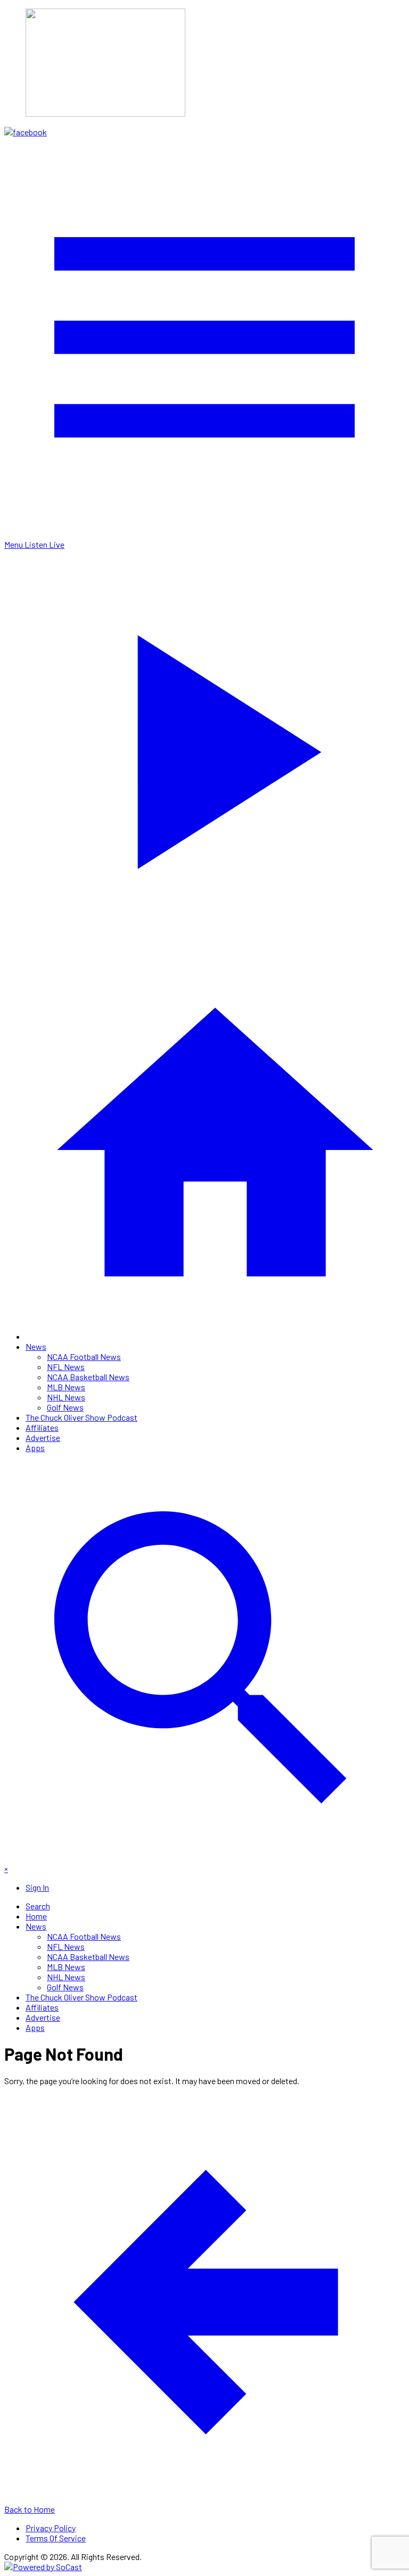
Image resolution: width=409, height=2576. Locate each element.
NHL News (66, 1397)
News (36, 1346)
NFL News (66, 1367)
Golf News (65, 1407)
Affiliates (42, 1427)
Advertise (43, 1437)
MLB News (66, 1387)
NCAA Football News (84, 1356)
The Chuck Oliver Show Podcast (81, 1417)
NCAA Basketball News (88, 1377)
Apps (35, 1448)
